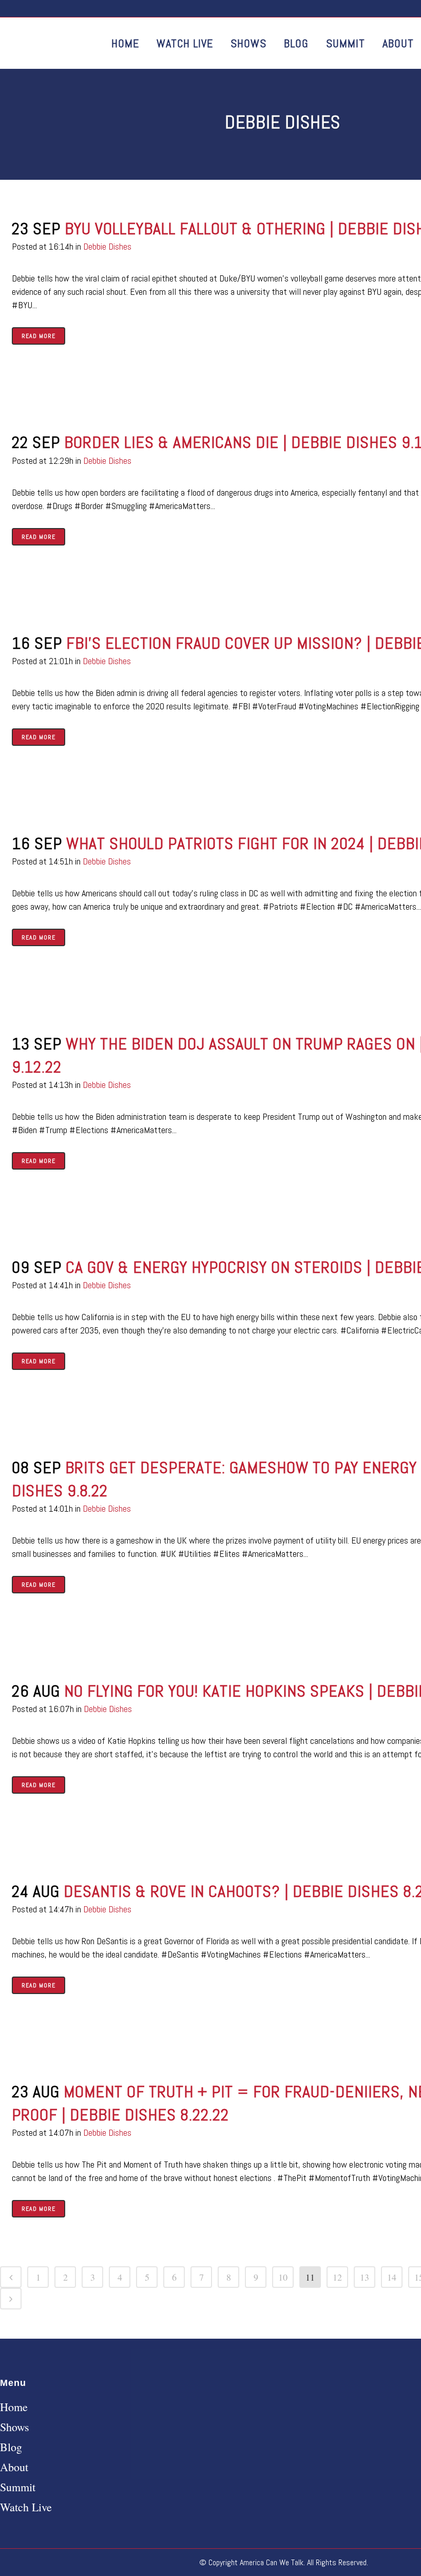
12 (337, 2277)
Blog (11, 2447)
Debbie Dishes (107, 246)
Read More (39, 336)
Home (14, 2407)
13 (365, 2277)
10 (283, 2277)
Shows (15, 2427)
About (14, 2467)
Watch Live (26, 2507)
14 (392, 2277)
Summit (18, 2487)
